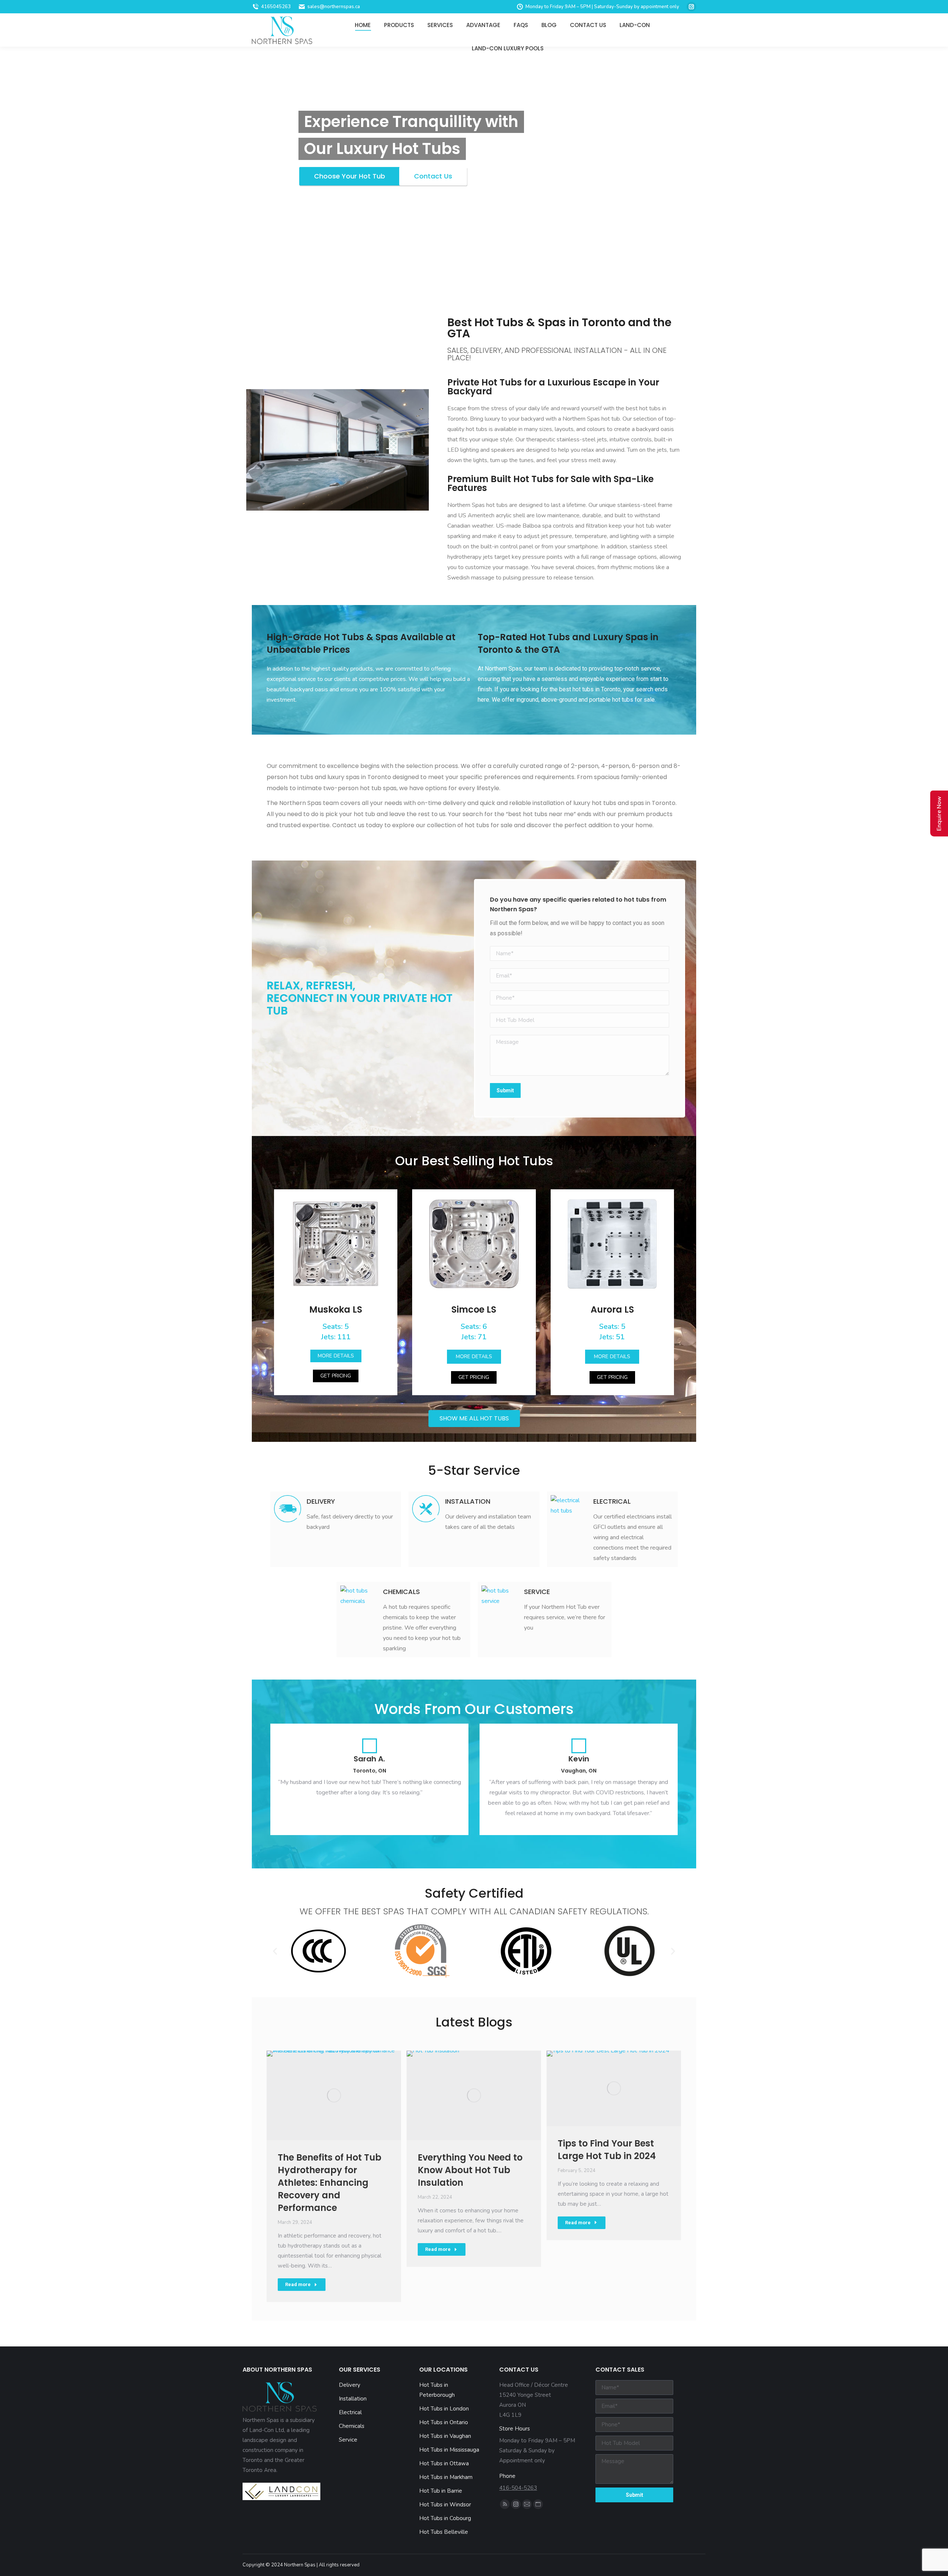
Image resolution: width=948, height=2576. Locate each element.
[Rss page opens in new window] (505, 2504)
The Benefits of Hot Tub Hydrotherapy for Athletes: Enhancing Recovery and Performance (330, 2183)
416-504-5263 (518, 2488)
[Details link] (334, 2095)
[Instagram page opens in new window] (691, 7)
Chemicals (401, 1592)
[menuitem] (363, 25)
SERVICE (537, 1592)
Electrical (612, 1501)
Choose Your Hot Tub (350, 176)
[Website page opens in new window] (538, 2504)
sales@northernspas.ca (334, 7)
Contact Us (433, 176)
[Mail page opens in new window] (527, 2504)
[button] (336, 1356)
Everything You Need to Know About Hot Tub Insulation (470, 2170)
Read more (298, 2284)
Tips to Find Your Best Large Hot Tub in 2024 (607, 2150)
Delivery (321, 1501)
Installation (468, 1501)
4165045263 (276, 7)
